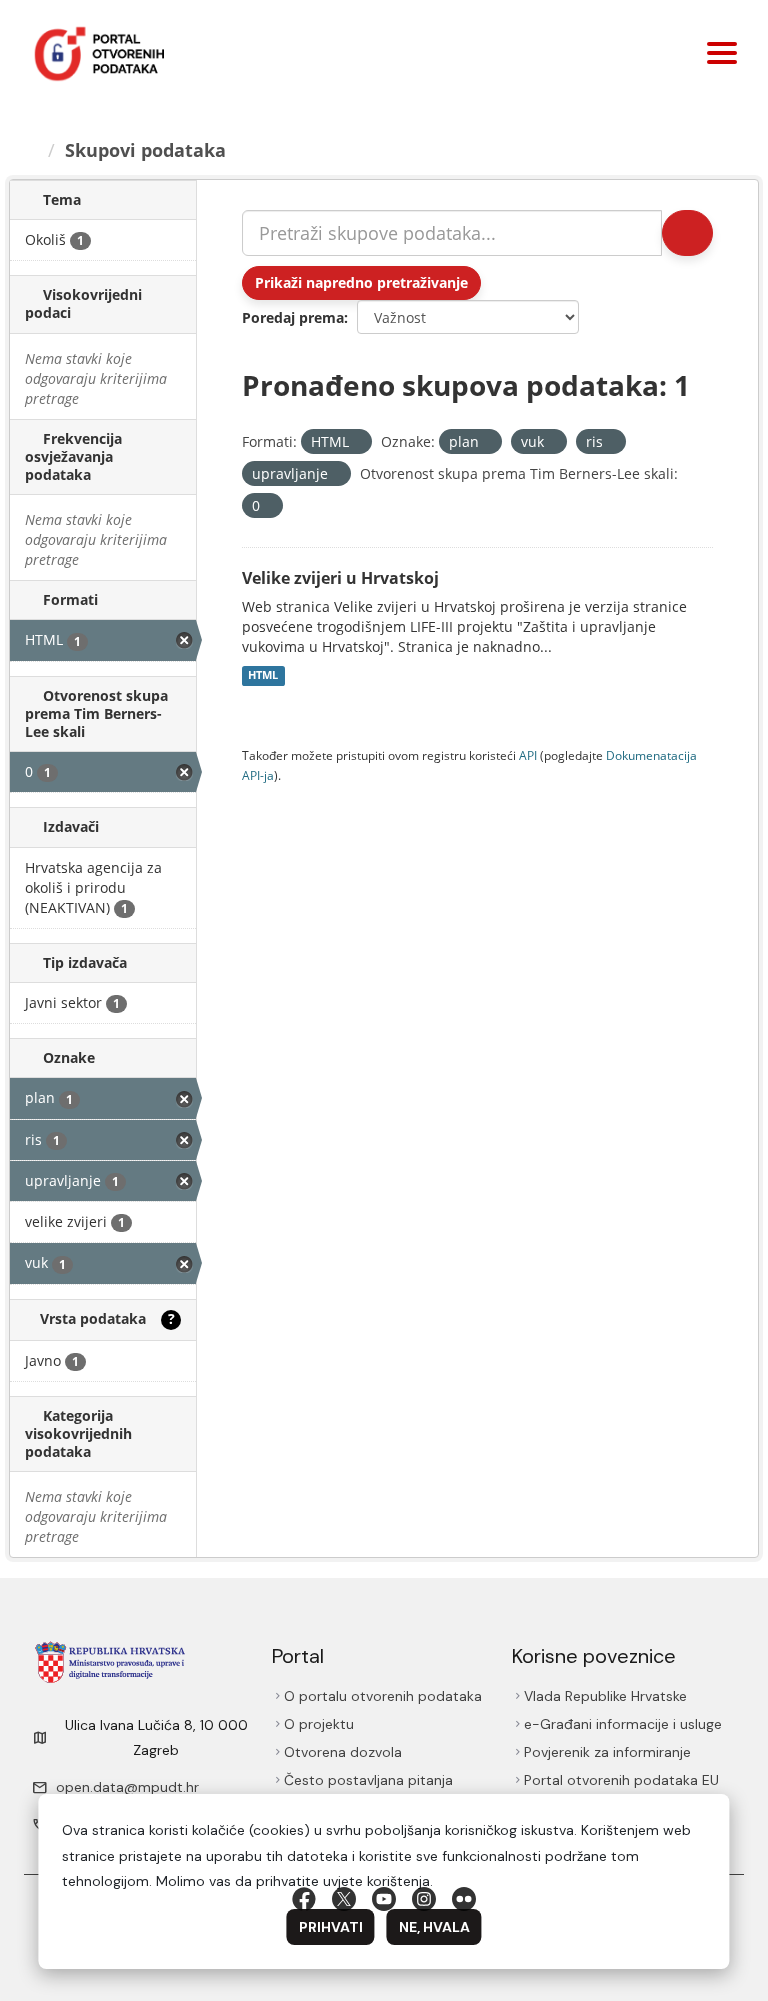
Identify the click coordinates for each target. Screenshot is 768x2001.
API (528, 755)
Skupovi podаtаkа (145, 150)
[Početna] (31, 150)
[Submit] (687, 233)
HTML (263, 676)
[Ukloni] (357, 442)
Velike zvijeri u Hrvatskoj (340, 578)
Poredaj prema (293, 317)
